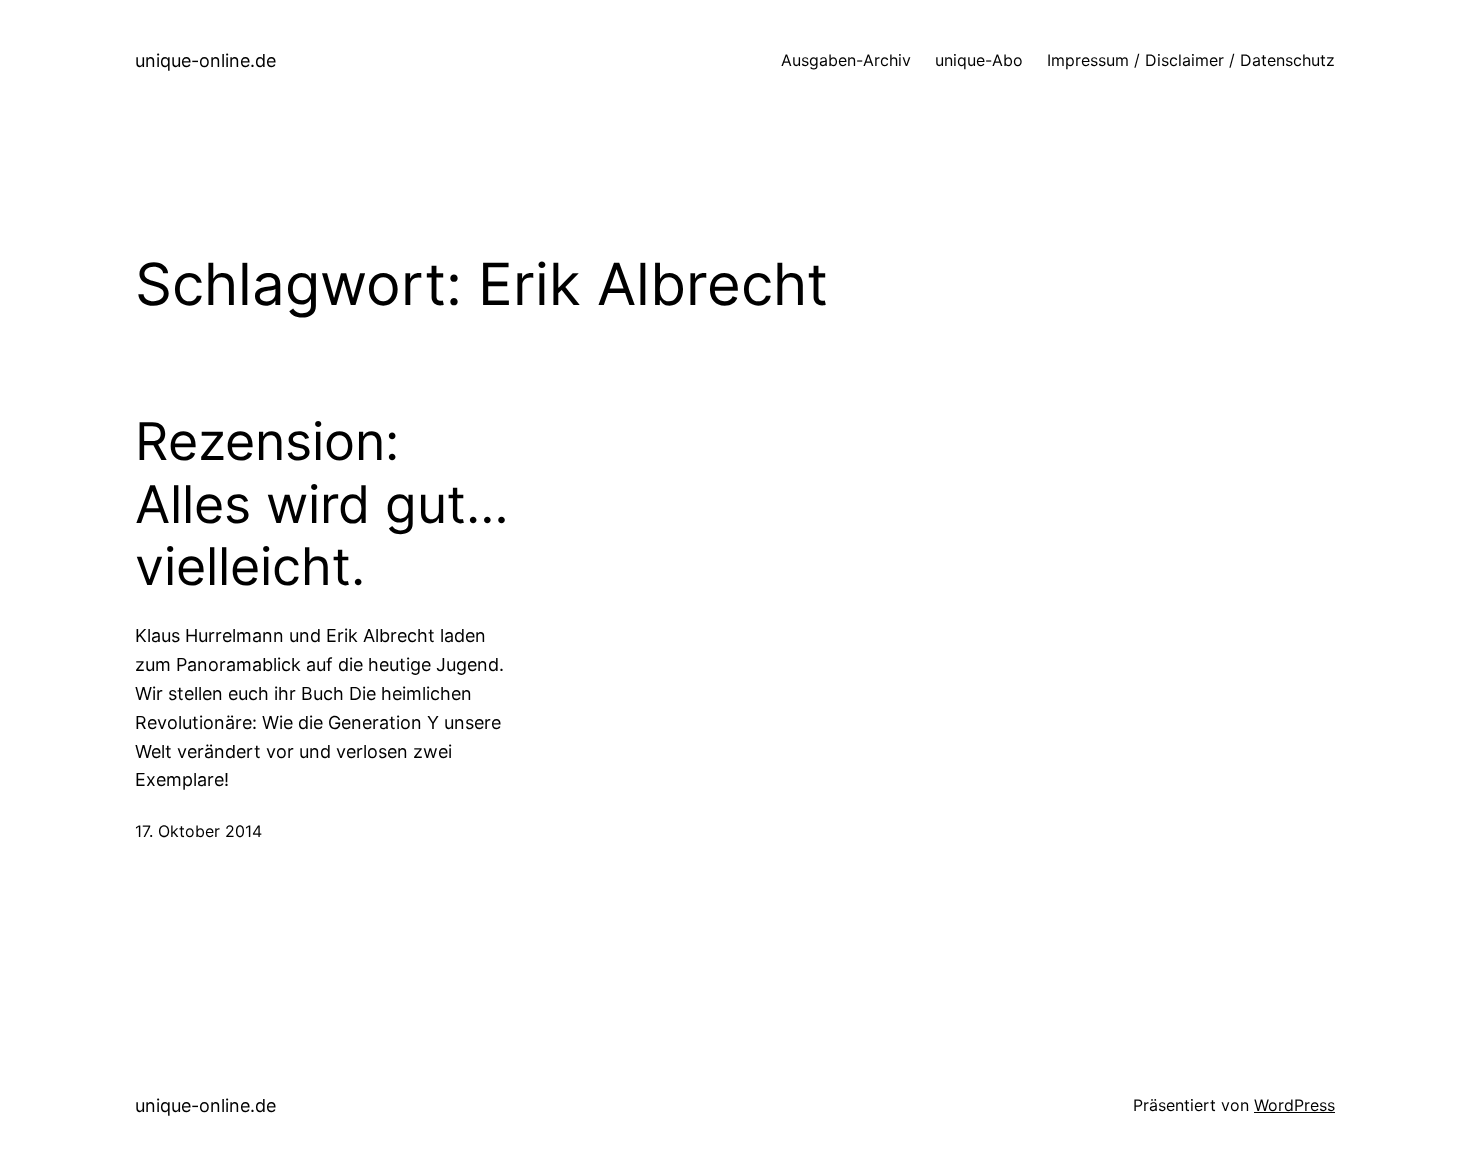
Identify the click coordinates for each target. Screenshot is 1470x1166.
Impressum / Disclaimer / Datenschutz (1191, 60)
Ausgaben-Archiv (846, 60)
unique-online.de (205, 60)
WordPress (1294, 1105)
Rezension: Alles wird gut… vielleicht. (322, 504)
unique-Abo (979, 60)
